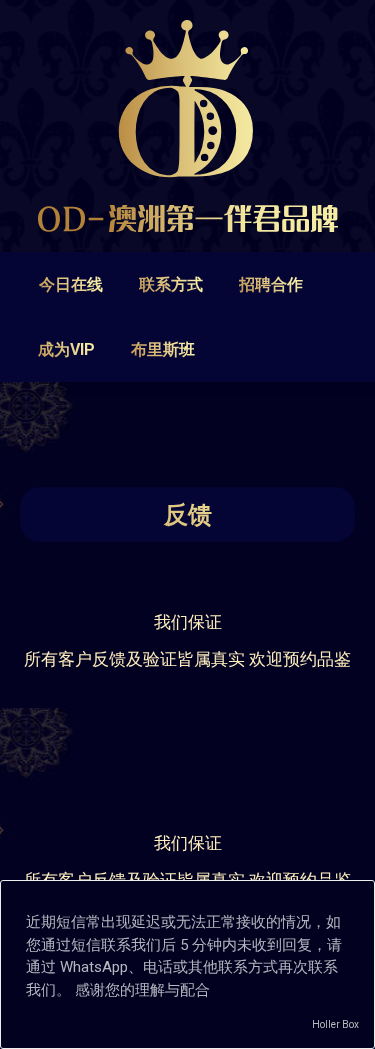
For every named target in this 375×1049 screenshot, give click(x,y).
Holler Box (335, 1024)
